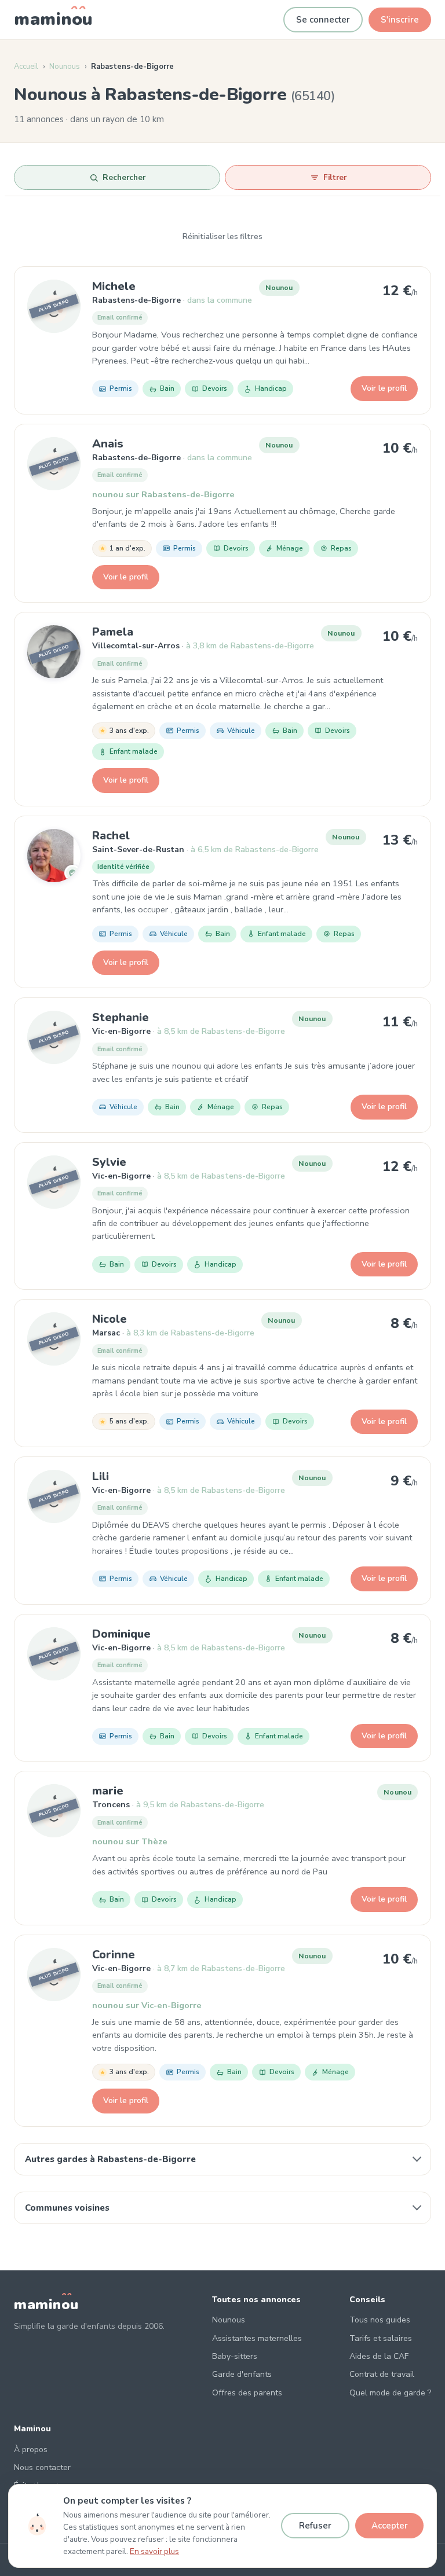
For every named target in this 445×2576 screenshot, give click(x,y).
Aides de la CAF (379, 2356)
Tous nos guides (380, 2320)
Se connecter (323, 20)
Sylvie (109, 1162)
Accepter (390, 2526)
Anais (108, 444)
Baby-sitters (235, 2356)
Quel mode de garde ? (390, 2393)
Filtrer (335, 177)
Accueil (26, 67)
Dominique (121, 1634)
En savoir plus (154, 2551)
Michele (114, 286)
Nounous (65, 67)
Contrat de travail (382, 2374)
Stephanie (121, 1017)
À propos (31, 2450)
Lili (101, 1476)
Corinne (114, 1955)
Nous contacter (42, 2467)
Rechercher (124, 177)
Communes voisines (67, 2208)
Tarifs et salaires (381, 2338)
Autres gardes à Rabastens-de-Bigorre (110, 2159)
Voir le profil (384, 388)
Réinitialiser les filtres (222, 237)
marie (108, 1791)
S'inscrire (400, 20)
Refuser (315, 2526)
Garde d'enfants (242, 2374)
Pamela (113, 632)
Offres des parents (247, 2393)
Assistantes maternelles (257, 2338)
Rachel (111, 836)
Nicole (110, 1319)
